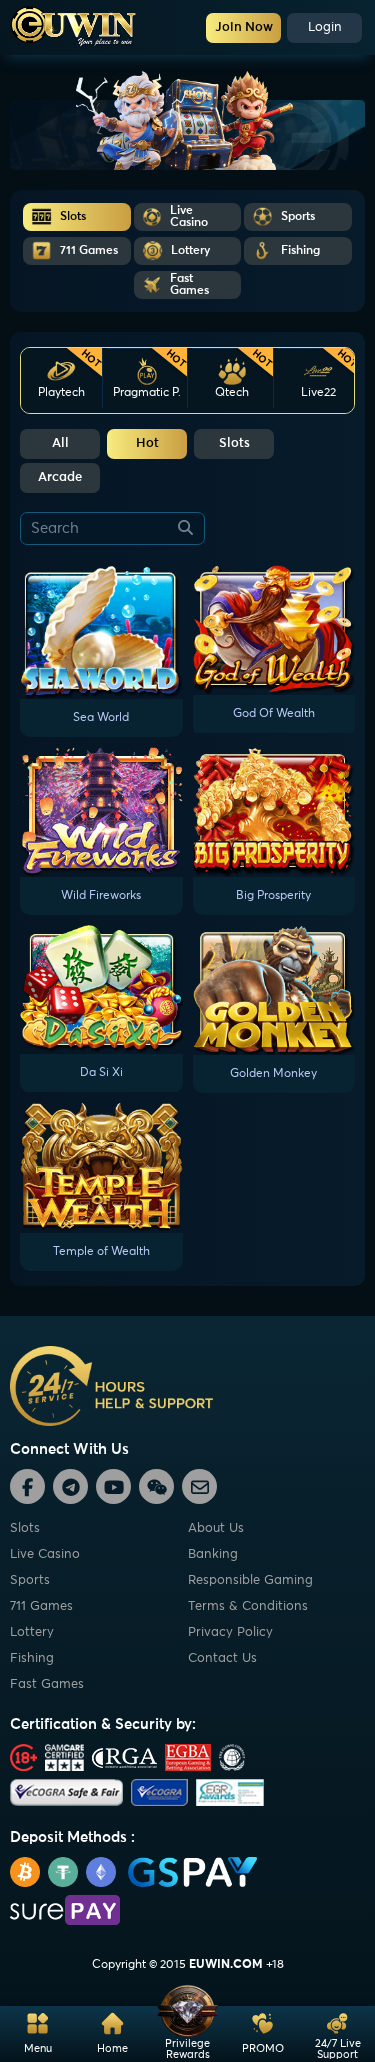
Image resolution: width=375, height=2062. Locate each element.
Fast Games (47, 1684)
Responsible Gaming (250, 1580)
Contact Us (222, 1658)
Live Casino (45, 1554)
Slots (234, 443)
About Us (216, 1528)
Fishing (32, 1658)
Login (325, 27)
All (60, 443)
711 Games (41, 1606)
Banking (213, 1554)
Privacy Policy (230, 1632)
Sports (30, 1580)
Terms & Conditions (248, 1606)
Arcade (60, 477)
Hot (147, 443)
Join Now (244, 27)
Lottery (32, 1632)
